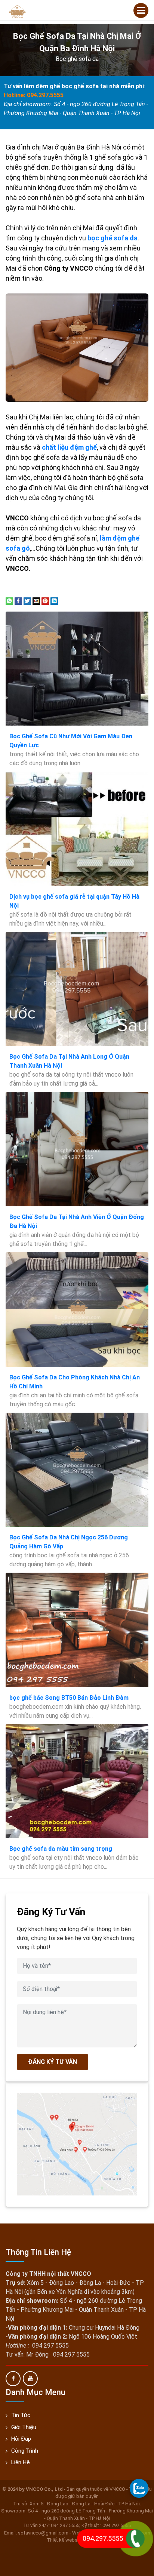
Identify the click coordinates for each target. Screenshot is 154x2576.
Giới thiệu (24, 2427)
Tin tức (21, 2415)
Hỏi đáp (21, 2439)
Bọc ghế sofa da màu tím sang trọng (61, 1849)
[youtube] (30, 2379)
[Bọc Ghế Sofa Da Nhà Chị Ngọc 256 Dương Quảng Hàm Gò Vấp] (77, 1470)
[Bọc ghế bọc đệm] (17, 11)
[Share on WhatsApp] (9, 601)
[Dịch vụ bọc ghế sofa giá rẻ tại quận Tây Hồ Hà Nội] (77, 829)
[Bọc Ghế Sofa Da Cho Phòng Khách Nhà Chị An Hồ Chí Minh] (77, 1309)
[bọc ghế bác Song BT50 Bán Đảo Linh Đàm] (77, 1630)
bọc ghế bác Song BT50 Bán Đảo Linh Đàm (69, 1698)
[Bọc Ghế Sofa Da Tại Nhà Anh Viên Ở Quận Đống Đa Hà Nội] (77, 1149)
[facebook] (13, 2379)
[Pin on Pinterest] (45, 601)
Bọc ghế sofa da (77, 59)
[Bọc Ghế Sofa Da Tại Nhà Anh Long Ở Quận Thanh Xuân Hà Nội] (77, 989)
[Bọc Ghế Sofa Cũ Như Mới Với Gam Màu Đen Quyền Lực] (77, 669)
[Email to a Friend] (36, 601)
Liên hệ (21, 2462)
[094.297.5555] (139, 2488)
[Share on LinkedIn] (54, 601)
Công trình (25, 2451)
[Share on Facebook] (18, 601)
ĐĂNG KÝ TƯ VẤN (53, 2062)
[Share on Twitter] (27, 601)
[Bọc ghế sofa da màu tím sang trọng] (77, 1781)
